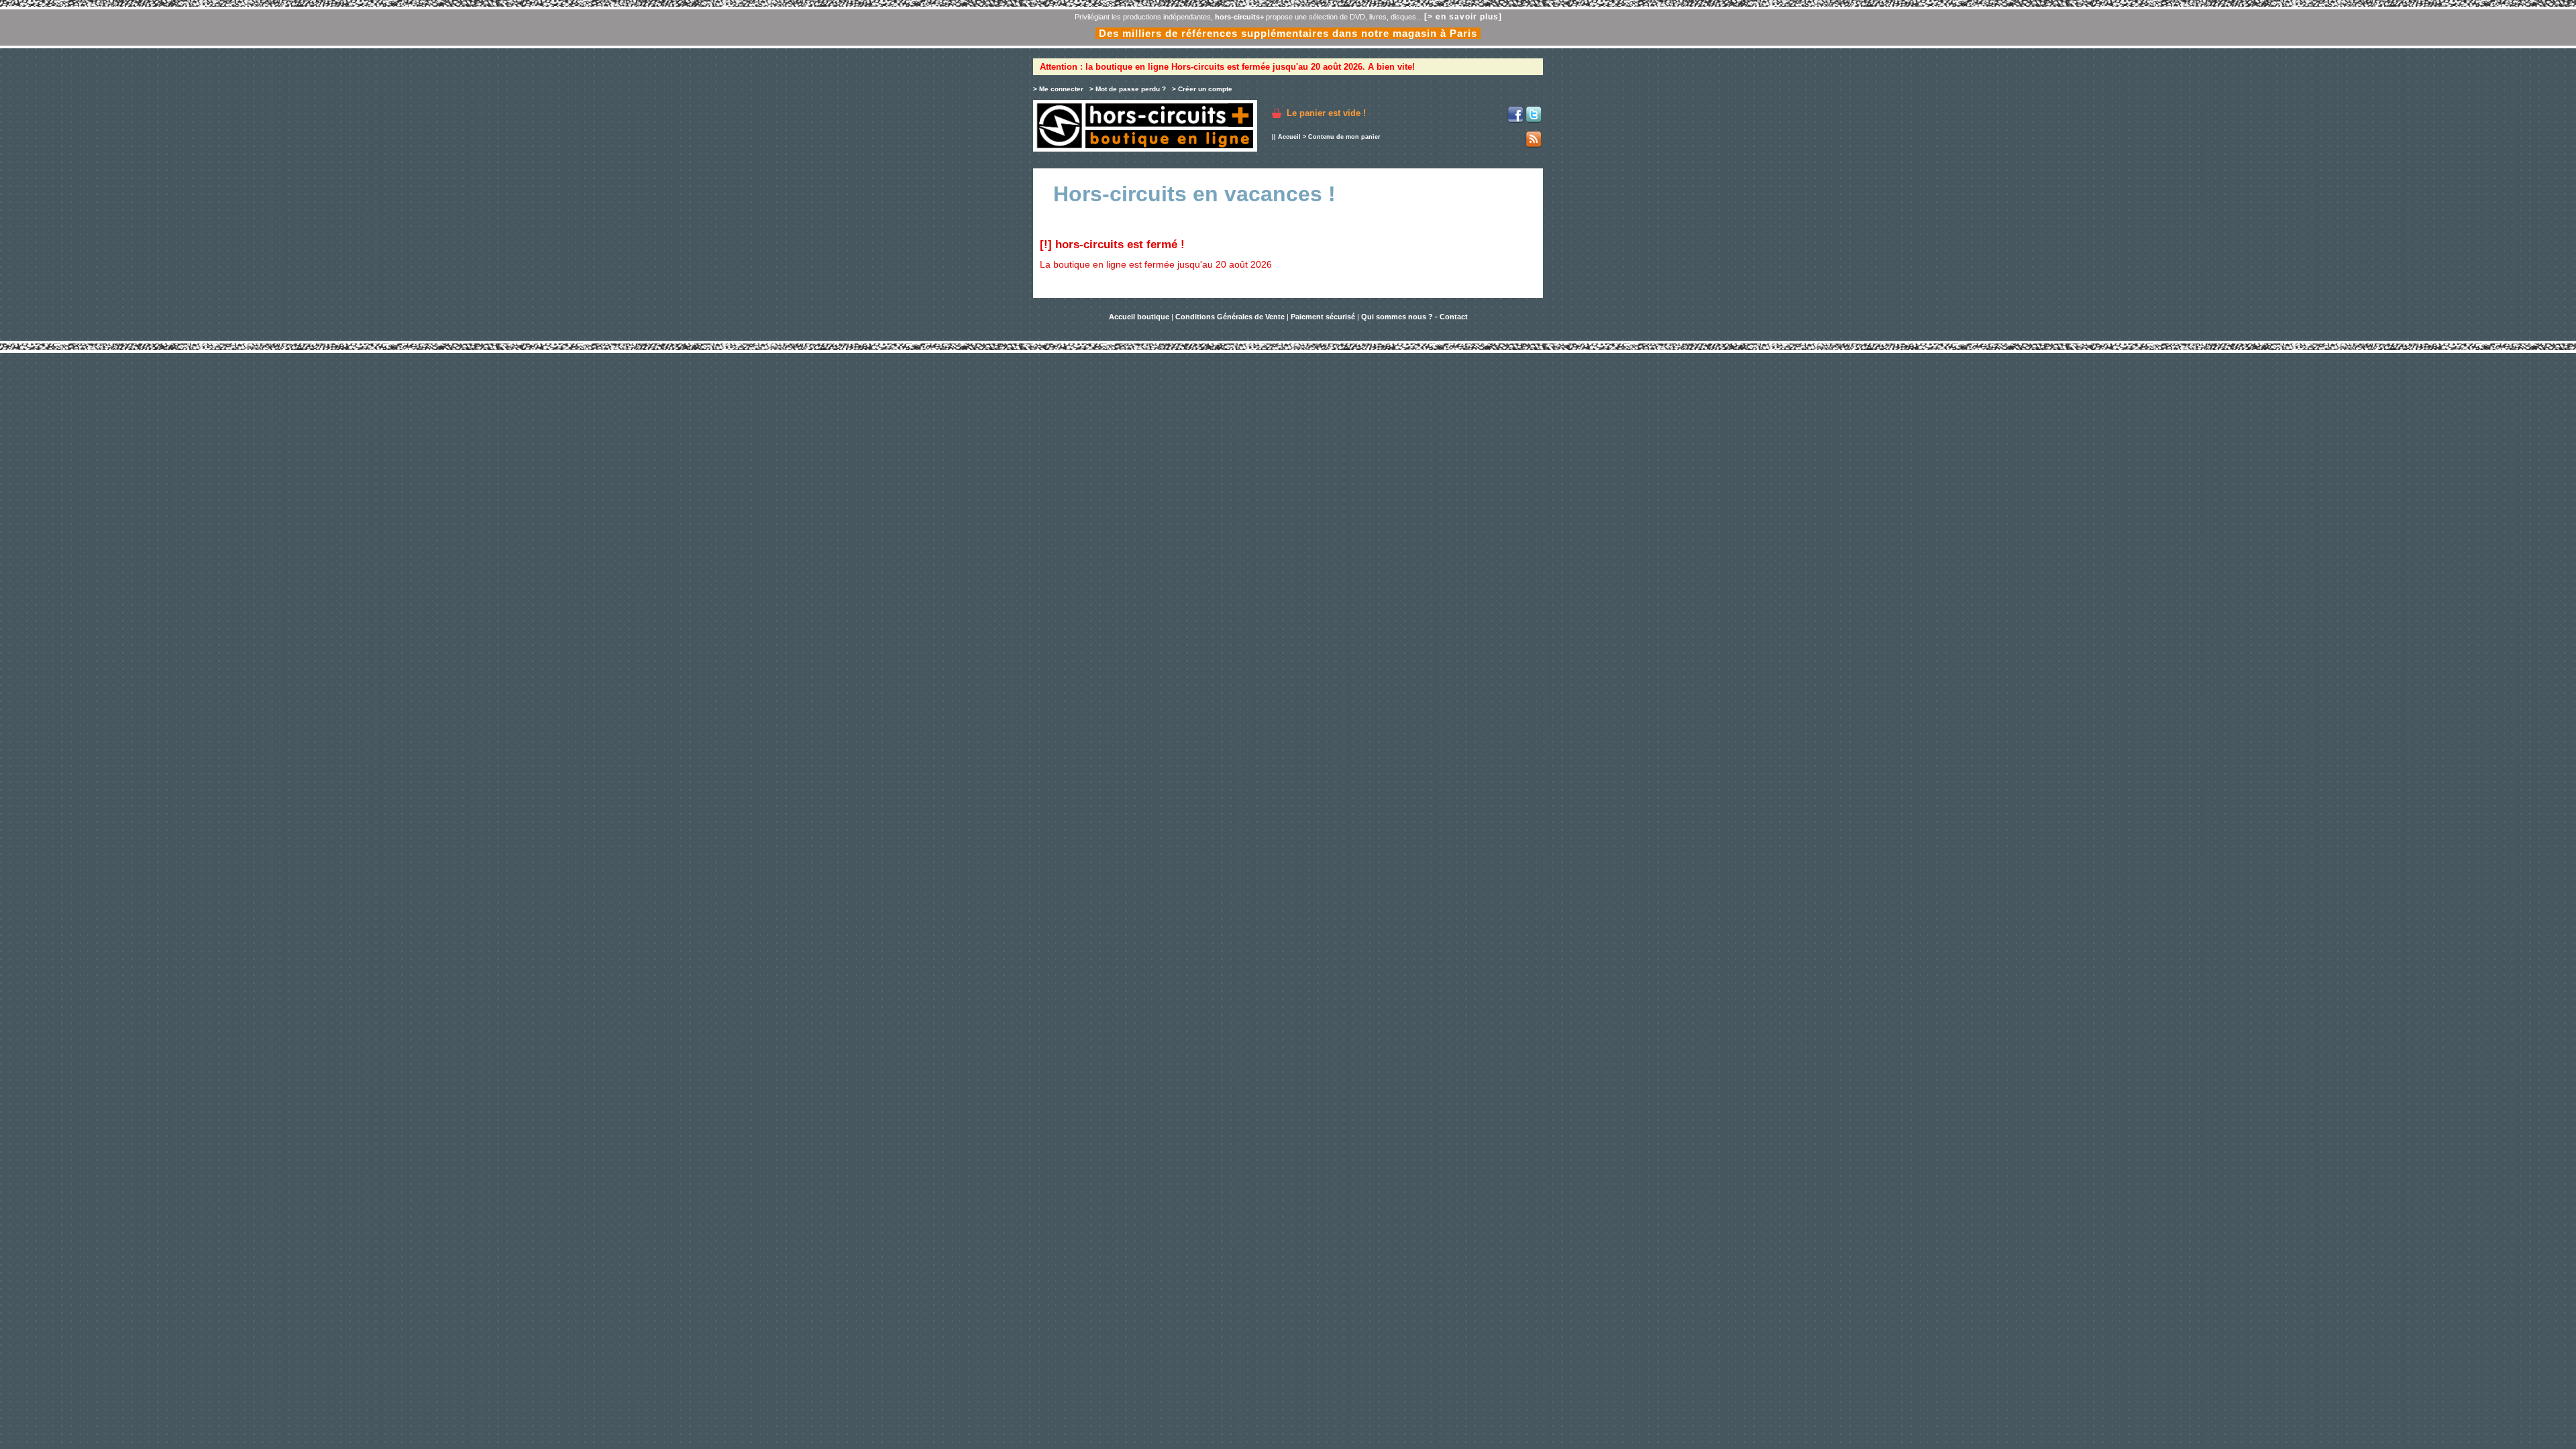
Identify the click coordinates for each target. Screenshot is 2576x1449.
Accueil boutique (1140, 317)
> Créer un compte (1202, 89)
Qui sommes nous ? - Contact (1414, 317)
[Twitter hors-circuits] (1534, 120)
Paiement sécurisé (1323, 317)
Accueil (1289, 137)
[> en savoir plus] (1463, 17)
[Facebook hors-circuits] (1515, 120)
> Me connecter (1058, 89)
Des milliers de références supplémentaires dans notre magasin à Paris (1288, 33)
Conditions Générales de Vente (1230, 317)
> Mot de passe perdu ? (1128, 89)
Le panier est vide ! (1326, 113)
